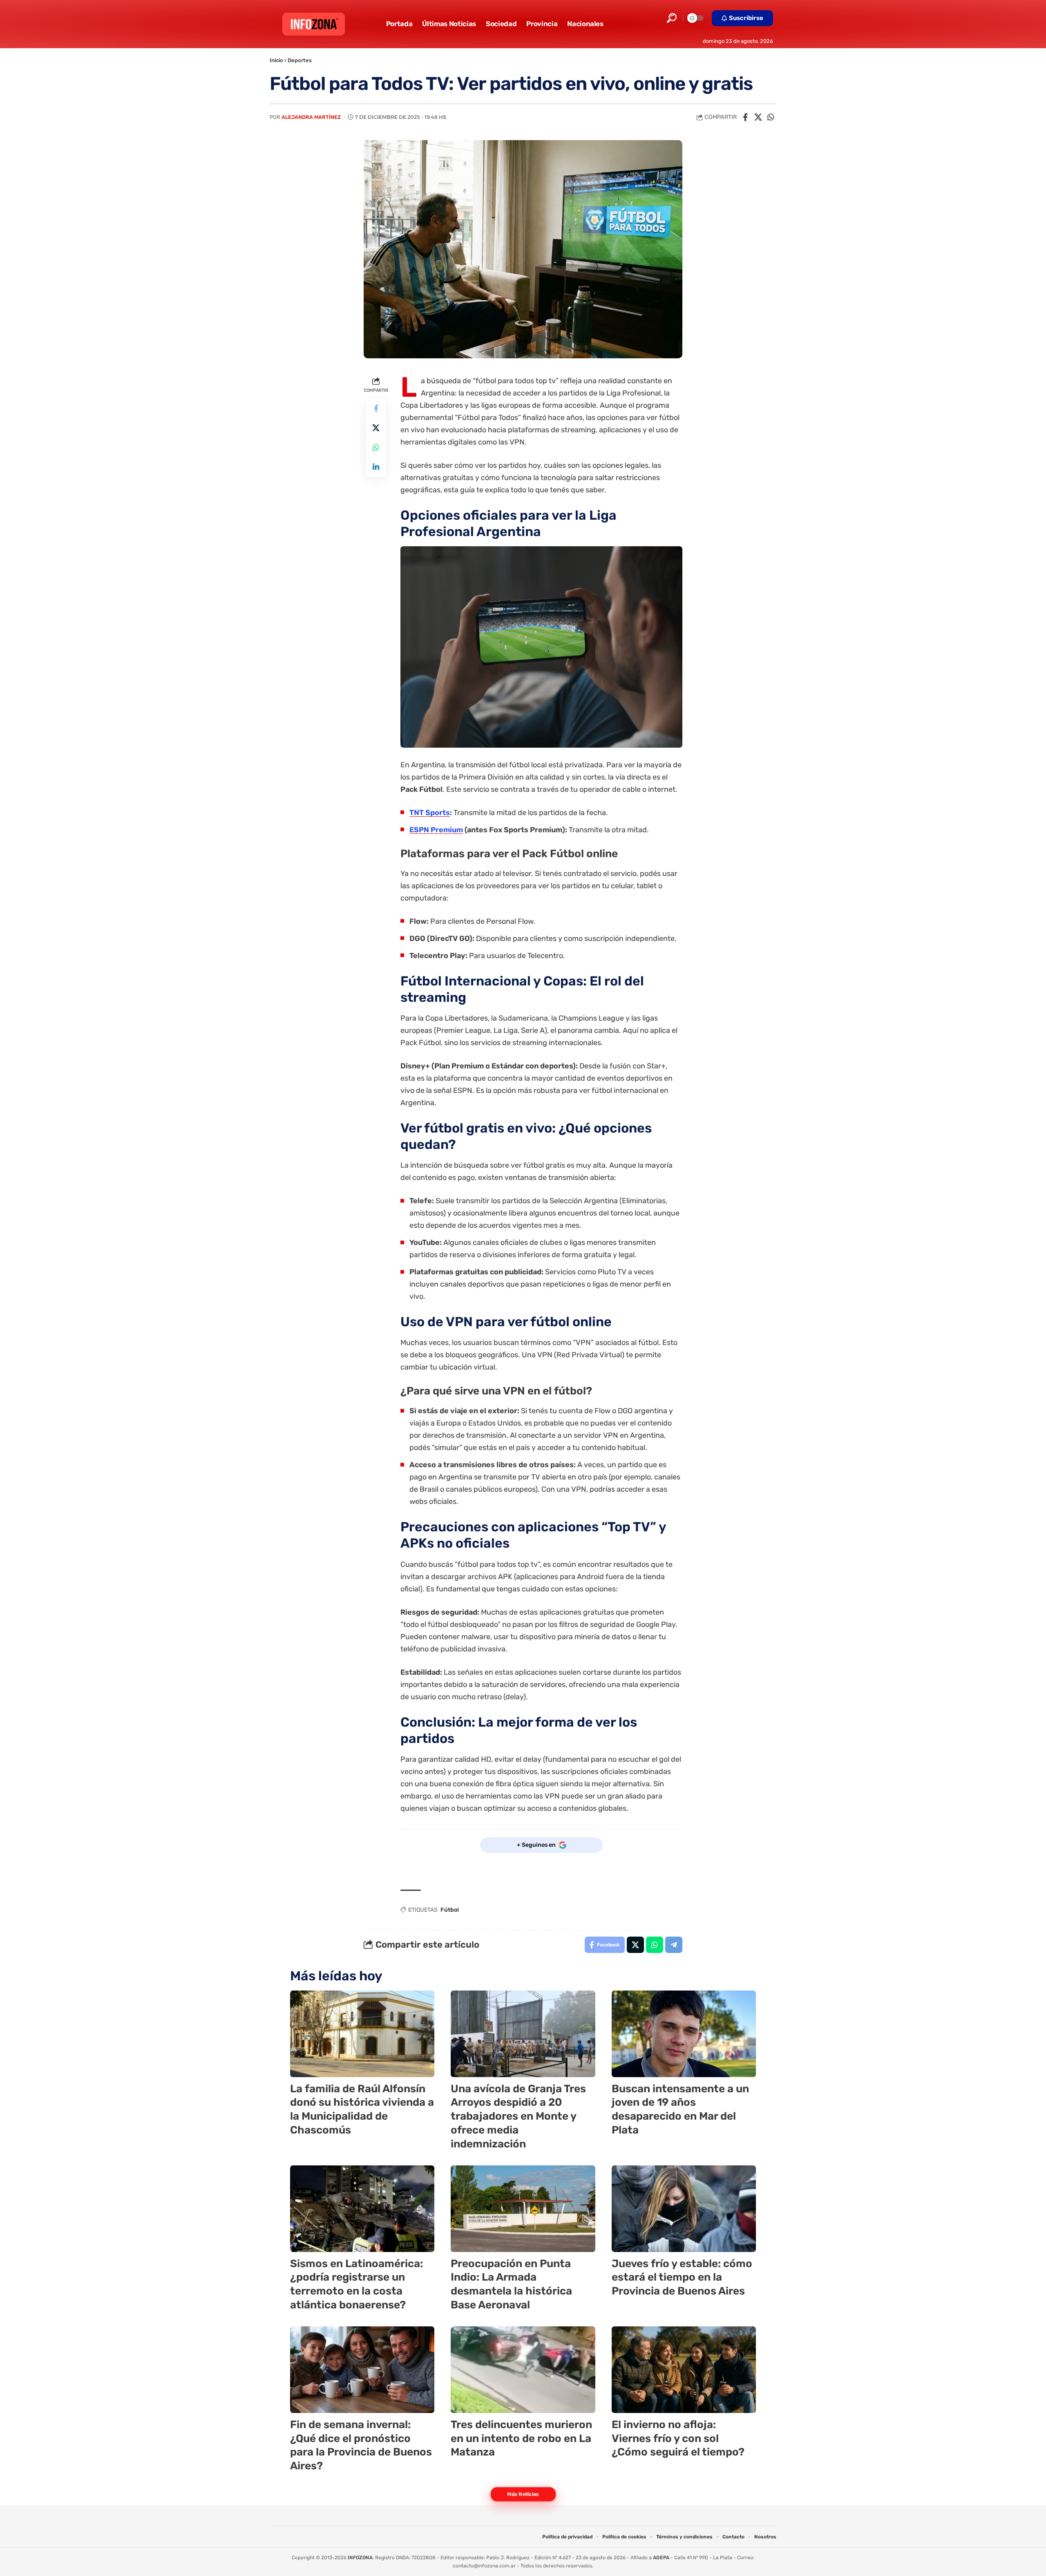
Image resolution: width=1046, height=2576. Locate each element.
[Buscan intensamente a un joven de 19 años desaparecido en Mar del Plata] (684, 2034)
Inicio (276, 60)
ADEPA (661, 2558)
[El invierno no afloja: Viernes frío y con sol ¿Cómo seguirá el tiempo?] (684, 2370)
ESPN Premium (436, 830)
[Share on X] (758, 117)
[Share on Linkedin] (376, 467)
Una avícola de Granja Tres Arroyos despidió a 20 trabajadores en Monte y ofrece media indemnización (518, 2116)
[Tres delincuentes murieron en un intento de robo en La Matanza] (523, 2370)
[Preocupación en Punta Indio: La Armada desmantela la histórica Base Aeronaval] (523, 2209)
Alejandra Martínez (311, 117)
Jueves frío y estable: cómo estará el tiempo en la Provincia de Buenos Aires (682, 2278)
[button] (672, 18)
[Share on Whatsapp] (771, 117)
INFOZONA (360, 2558)
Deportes (300, 60)
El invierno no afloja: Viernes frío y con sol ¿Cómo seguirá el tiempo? (678, 2439)
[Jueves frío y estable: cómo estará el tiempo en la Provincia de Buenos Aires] (684, 2209)
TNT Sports (430, 813)
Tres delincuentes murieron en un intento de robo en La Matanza (521, 2439)
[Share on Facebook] (745, 117)
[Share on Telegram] (674, 1945)
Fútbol (450, 1910)
